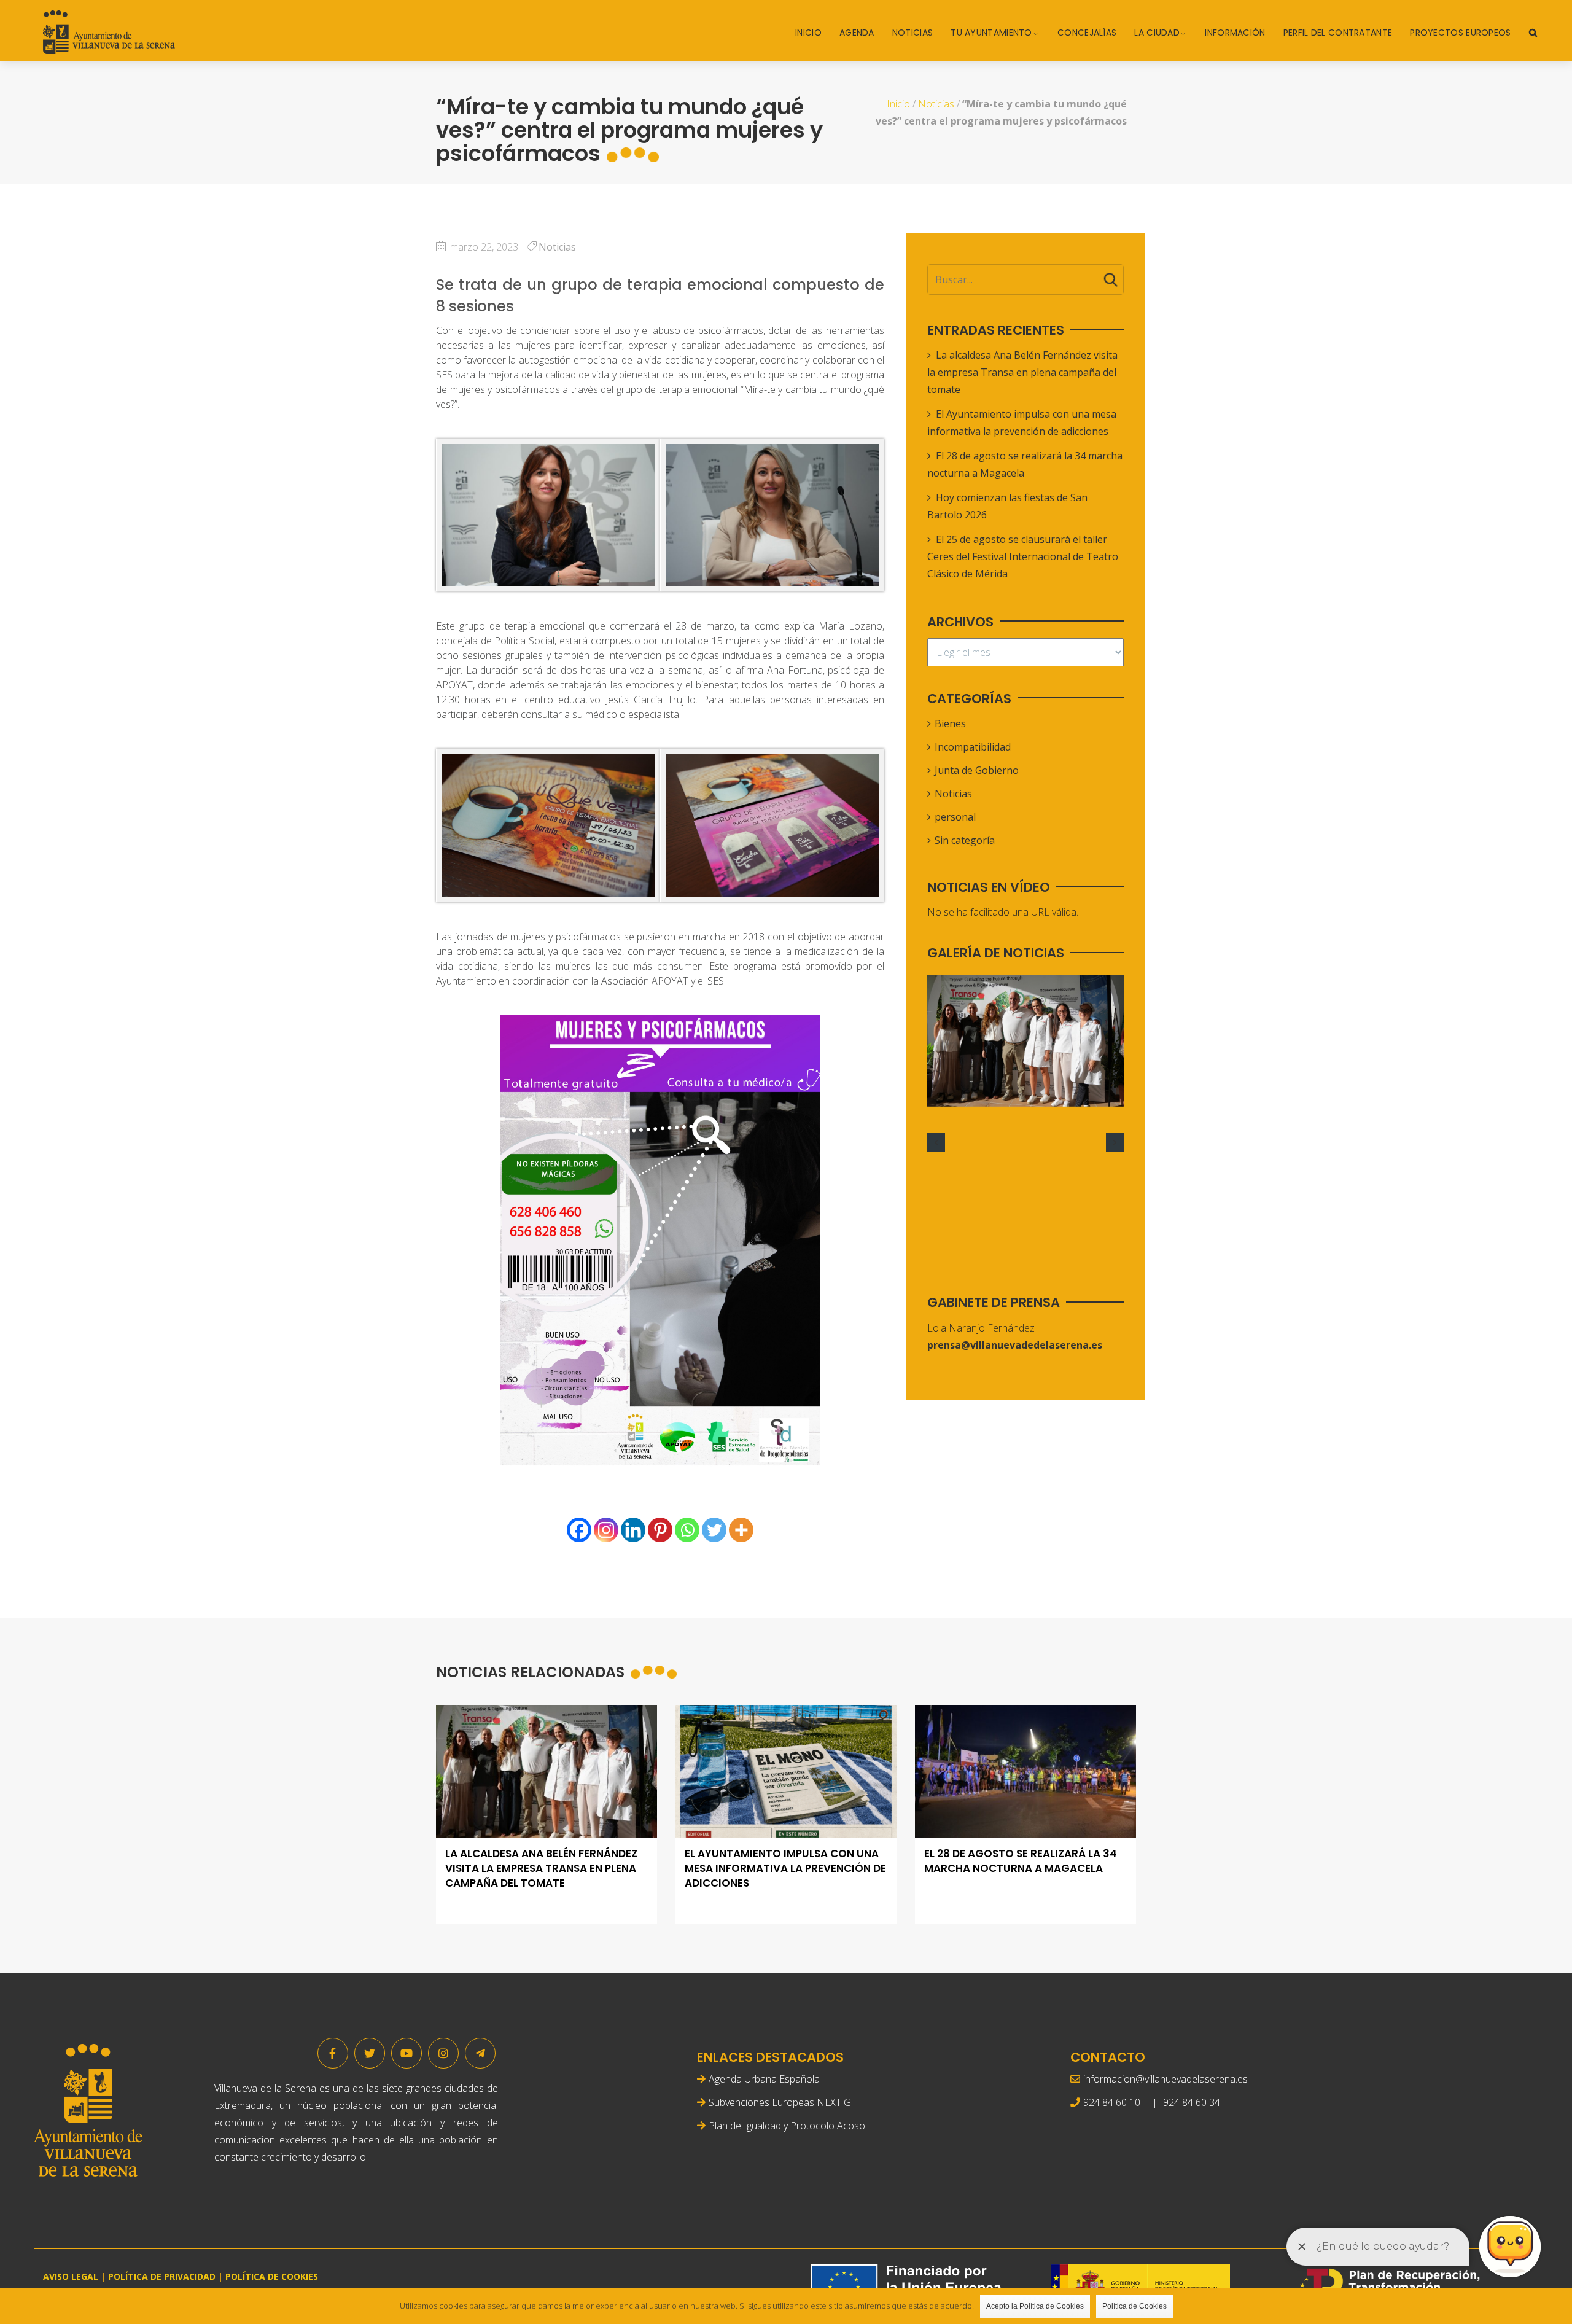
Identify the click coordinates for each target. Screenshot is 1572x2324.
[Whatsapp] (687, 1530)
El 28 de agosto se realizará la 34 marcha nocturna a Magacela (1021, 1861)
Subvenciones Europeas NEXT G (780, 2102)
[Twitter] (714, 1530)
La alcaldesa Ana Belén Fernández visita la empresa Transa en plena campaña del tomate (1022, 372)
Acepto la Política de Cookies (1035, 2306)
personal (955, 817)
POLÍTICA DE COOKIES (272, 2276)
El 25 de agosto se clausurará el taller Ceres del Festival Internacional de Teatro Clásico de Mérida (1023, 556)
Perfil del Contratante (1338, 33)
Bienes (950, 723)
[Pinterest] (660, 1530)
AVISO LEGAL (71, 2276)
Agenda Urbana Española (764, 2079)
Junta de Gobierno (977, 770)
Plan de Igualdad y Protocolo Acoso (787, 2126)
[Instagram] (606, 1530)
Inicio (808, 33)
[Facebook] (579, 1530)
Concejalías (1087, 33)
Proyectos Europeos (1460, 33)
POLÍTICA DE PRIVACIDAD (162, 2276)
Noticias (912, 33)
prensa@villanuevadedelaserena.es (1015, 1345)
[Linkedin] (633, 1530)
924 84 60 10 (1112, 2102)
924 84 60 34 (1192, 2102)
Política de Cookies (1134, 2306)
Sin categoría (965, 840)
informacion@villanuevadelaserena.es (1165, 2079)
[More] (741, 1530)
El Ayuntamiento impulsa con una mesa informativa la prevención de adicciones (785, 1869)
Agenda (857, 33)
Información (1235, 33)
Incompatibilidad (973, 747)
